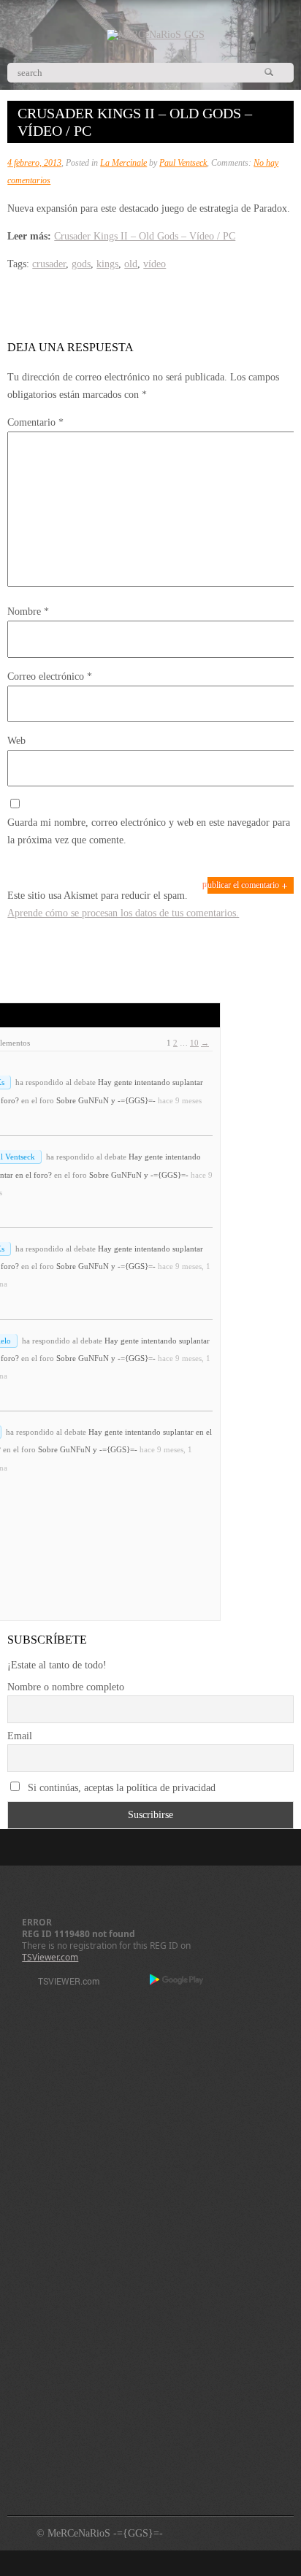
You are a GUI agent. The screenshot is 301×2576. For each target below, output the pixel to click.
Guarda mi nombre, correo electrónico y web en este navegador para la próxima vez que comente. (149, 831)
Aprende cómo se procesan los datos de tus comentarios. (123, 913)
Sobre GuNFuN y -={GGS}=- (106, 1100)
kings (107, 264)
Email (20, 1736)
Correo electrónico (50, 676)
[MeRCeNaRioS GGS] (156, 35)
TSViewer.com (50, 1957)
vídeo (155, 264)
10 (194, 1043)
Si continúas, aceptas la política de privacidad (120, 1788)
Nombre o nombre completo (66, 1687)
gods (81, 264)
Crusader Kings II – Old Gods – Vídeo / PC (145, 236)
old (131, 264)
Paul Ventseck (183, 163)
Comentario (35, 422)
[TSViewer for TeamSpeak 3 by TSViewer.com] (63, 1983)
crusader (49, 264)
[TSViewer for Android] (177, 1981)
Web (16, 741)
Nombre (28, 612)
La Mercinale (123, 163)
